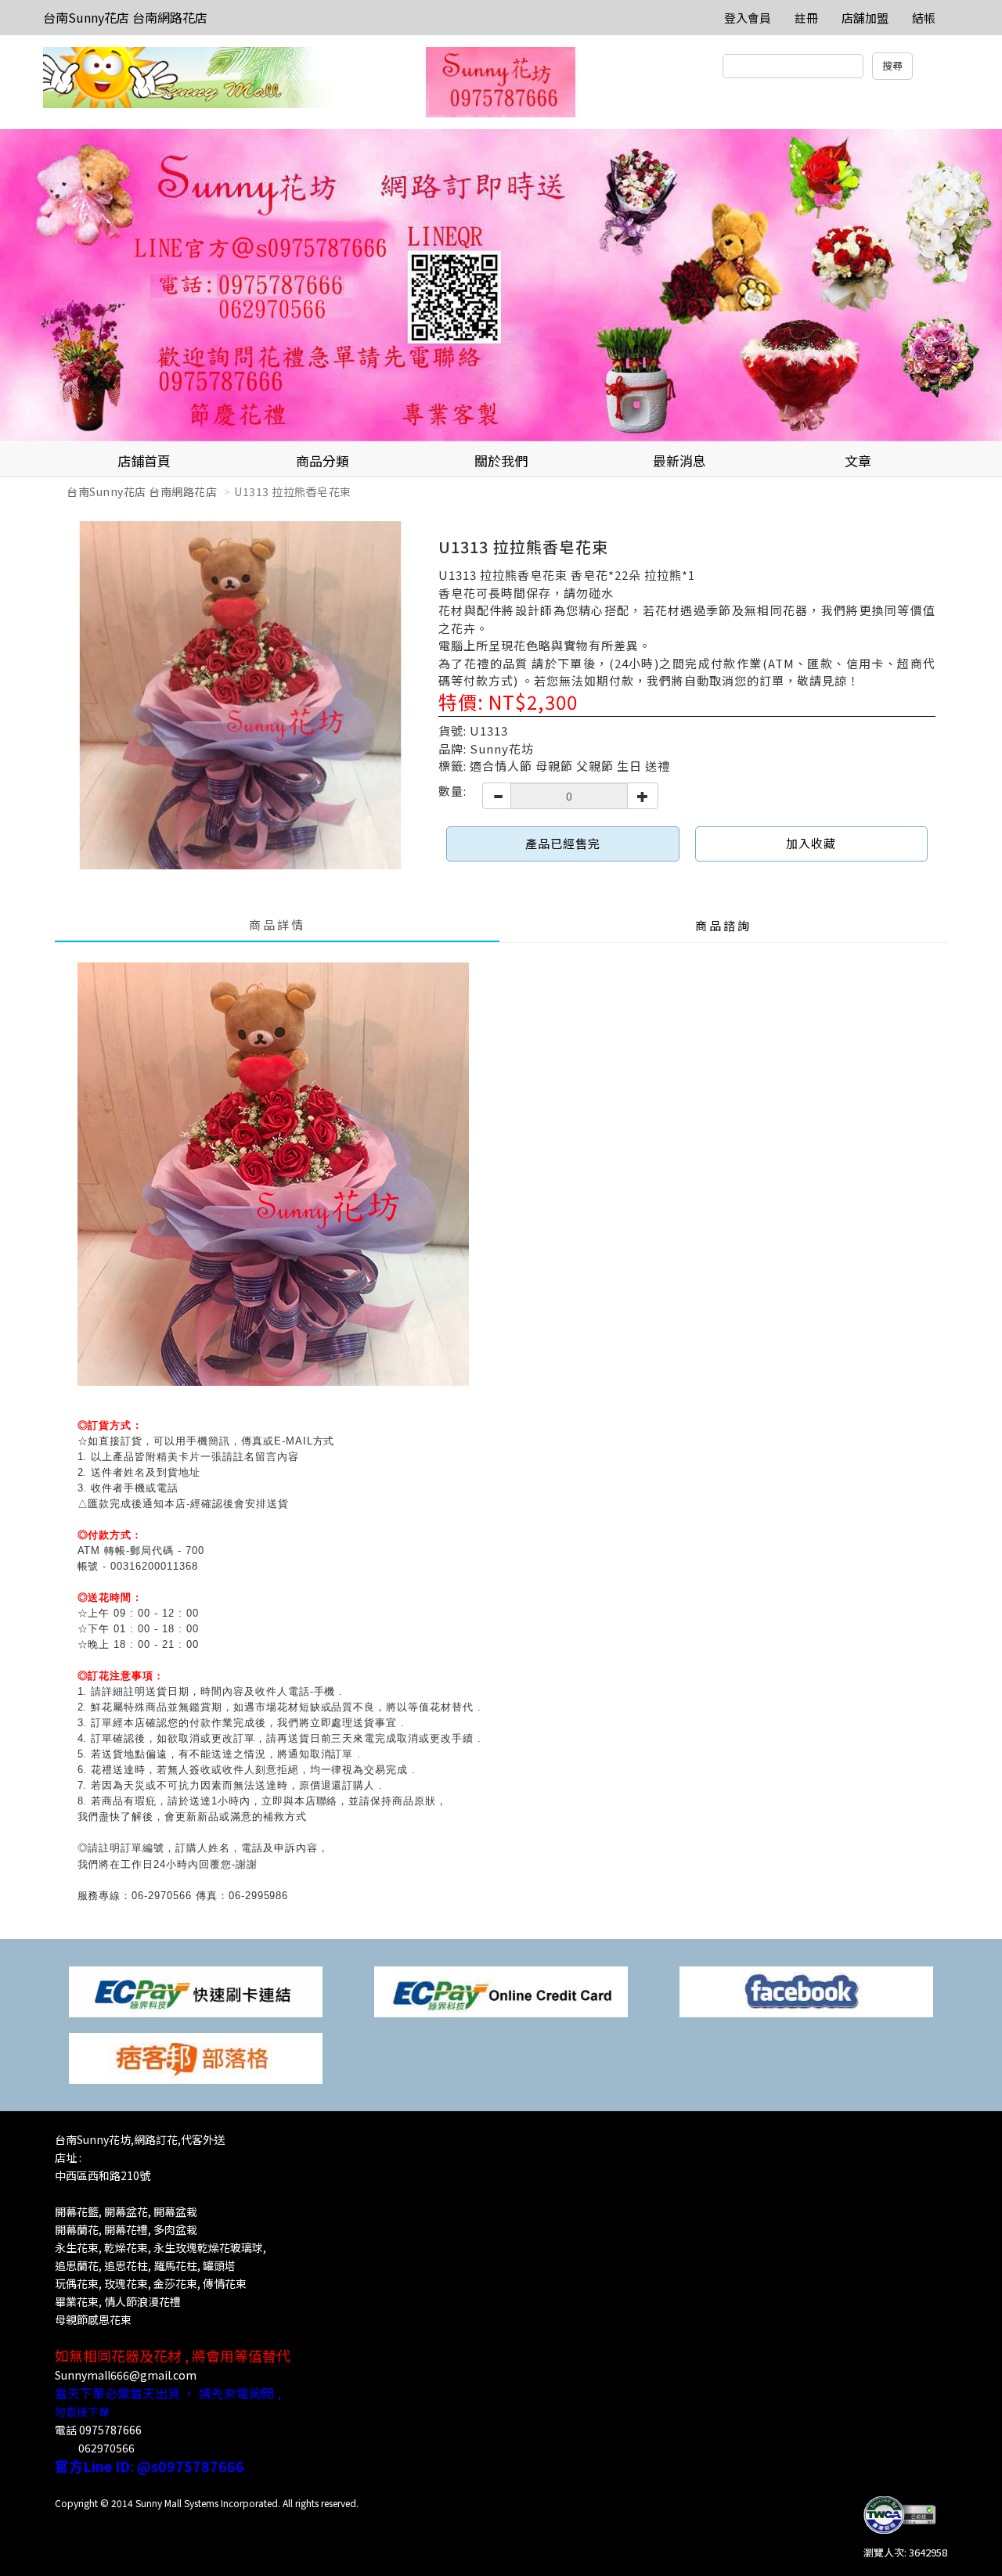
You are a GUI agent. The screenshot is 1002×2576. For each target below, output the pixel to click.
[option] (501, 286)
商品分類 (323, 461)
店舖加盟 (865, 18)
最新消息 (679, 461)
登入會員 (748, 18)
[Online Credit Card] (501, 1990)
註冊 (806, 18)
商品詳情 (277, 925)
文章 (858, 461)
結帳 (924, 18)
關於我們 (501, 461)
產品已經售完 (563, 843)
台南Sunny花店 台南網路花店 (125, 17)
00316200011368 (154, 1566)
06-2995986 (259, 1896)
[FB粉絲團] (806, 1990)
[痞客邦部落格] (196, 2057)
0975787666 (110, 2430)
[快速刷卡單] (196, 1990)
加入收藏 (811, 843)
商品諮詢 (723, 925)
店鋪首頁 (144, 461)
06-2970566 (162, 1896)
